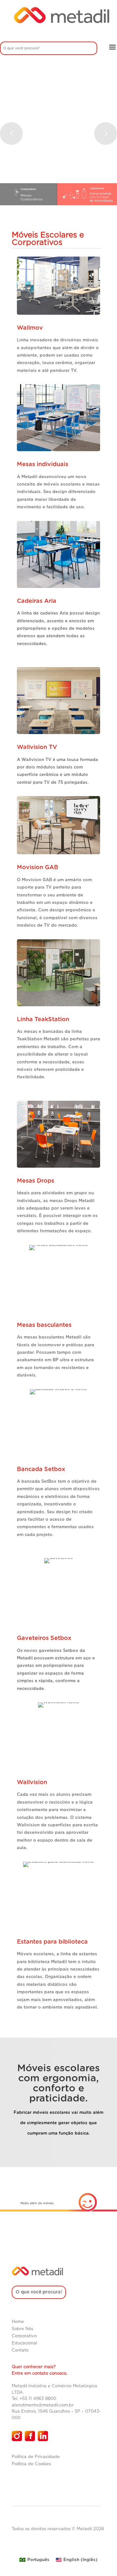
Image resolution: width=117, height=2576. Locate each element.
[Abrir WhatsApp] (101, 2560)
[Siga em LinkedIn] (43, 2436)
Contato (20, 2350)
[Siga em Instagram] (17, 2436)
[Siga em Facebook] (30, 2436)
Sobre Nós (22, 2329)
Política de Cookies (31, 2464)
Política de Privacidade (36, 2457)
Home (18, 2322)
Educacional (24, 2343)
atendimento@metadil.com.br (43, 2405)
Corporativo (24, 2336)
